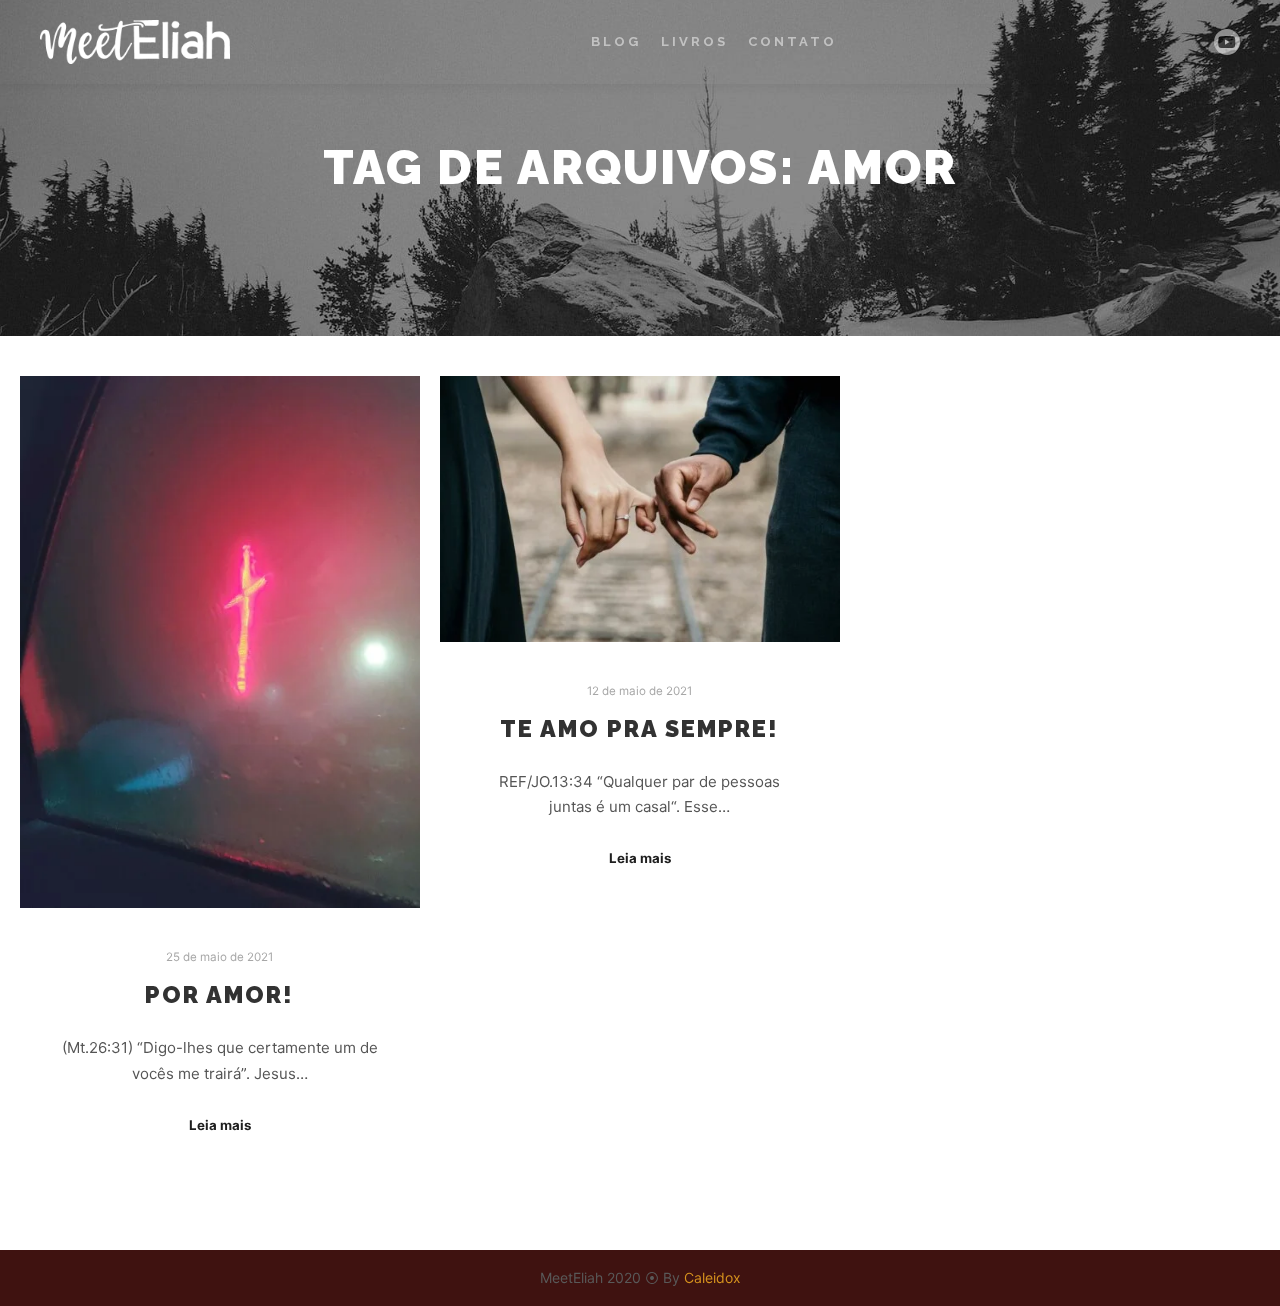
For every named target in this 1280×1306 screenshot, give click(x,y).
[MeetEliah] (135, 42)
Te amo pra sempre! (639, 729)
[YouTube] (1227, 42)
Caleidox (712, 1277)
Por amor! (219, 995)
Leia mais (220, 1125)
